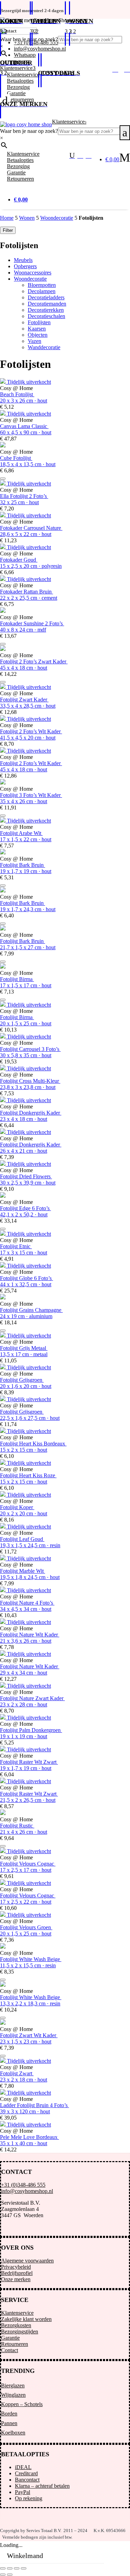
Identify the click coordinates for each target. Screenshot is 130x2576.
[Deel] (17, 2568)
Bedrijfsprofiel (17, 2273)
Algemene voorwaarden (27, 2261)
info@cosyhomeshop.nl (27, 2191)
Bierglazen (13, 2385)
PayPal (23, 2492)
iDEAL (23, 2467)
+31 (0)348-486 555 (23, 2185)
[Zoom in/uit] (3, 2568)
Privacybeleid (16, 2267)
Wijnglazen (13, 2395)
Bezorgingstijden (20, 2332)
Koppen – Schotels (22, 2404)
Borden (9, 2414)
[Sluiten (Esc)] (24, 2568)
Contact (10, 2350)
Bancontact (27, 2480)
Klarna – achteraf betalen (42, 2486)
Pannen (9, 2423)
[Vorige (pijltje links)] (3, 2575)
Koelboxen (13, 2433)
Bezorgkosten (16, 2325)
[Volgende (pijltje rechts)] (10, 2575)
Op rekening (29, 2498)
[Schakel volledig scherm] (10, 2568)
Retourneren (15, 2344)
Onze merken (16, 2279)
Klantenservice (17, 2313)
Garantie (10, 2338)
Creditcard (26, 2473)
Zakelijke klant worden (26, 2319)
